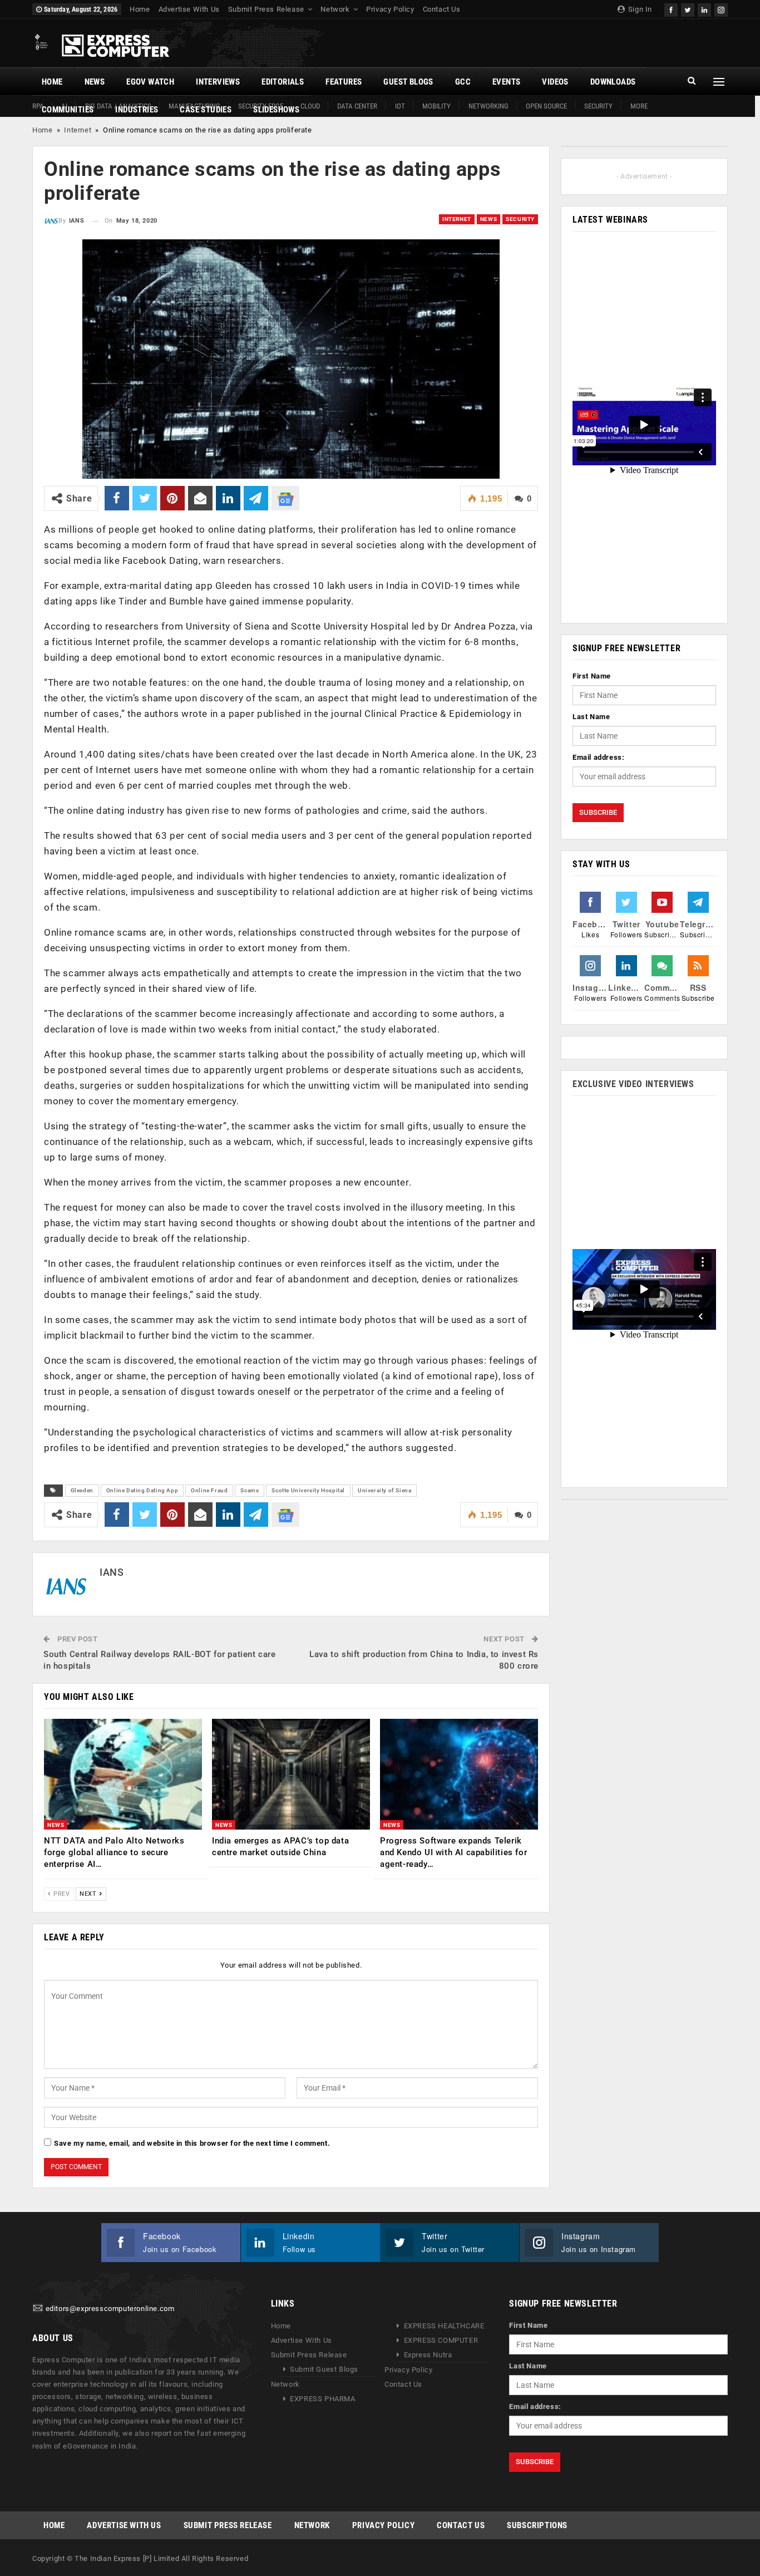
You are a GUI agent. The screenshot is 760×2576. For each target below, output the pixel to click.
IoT (400, 106)
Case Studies (206, 110)
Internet (78, 130)
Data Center (357, 106)
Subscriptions (537, 2525)
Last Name (591, 717)
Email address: (598, 757)
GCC (463, 82)
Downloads (613, 82)
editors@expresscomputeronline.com (110, 2309)
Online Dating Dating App (142, 1490)
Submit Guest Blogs (324, 2369)
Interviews (218, 82)
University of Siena (384, 1490)
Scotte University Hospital (308, 1490)
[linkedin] (704, 9)
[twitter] (688, 9)
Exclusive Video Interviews (633, 1084)
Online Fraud (209, 1490)
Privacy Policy (390, 9)
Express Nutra (428, 2355)
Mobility (436, 106)
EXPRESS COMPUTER (441, 2340)
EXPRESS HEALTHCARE (444, 2326)
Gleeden (82, 1490)
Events (506, 82)
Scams (250, 1490)
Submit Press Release (266, 9)
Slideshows (276, 110)
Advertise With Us (189, 9)
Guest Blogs (408, 82)
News (95, 82)
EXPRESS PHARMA (322, 2399)
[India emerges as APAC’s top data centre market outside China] (291, 1774)
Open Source (546, 106)
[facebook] (671, 9)
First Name (592, 676)
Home (140, 9)
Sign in (639, 9)
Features (344, 82)
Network (335, 9)
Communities (68, 110)
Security (598, 106)
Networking (488, 106)
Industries (137, 110)
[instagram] (721, 9)
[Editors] (38, 2309)
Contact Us (442, 9)
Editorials (283, 82)
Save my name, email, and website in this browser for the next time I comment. (192, 2143)
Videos (555, 82)
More (639, 106)
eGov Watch (150, 82)
